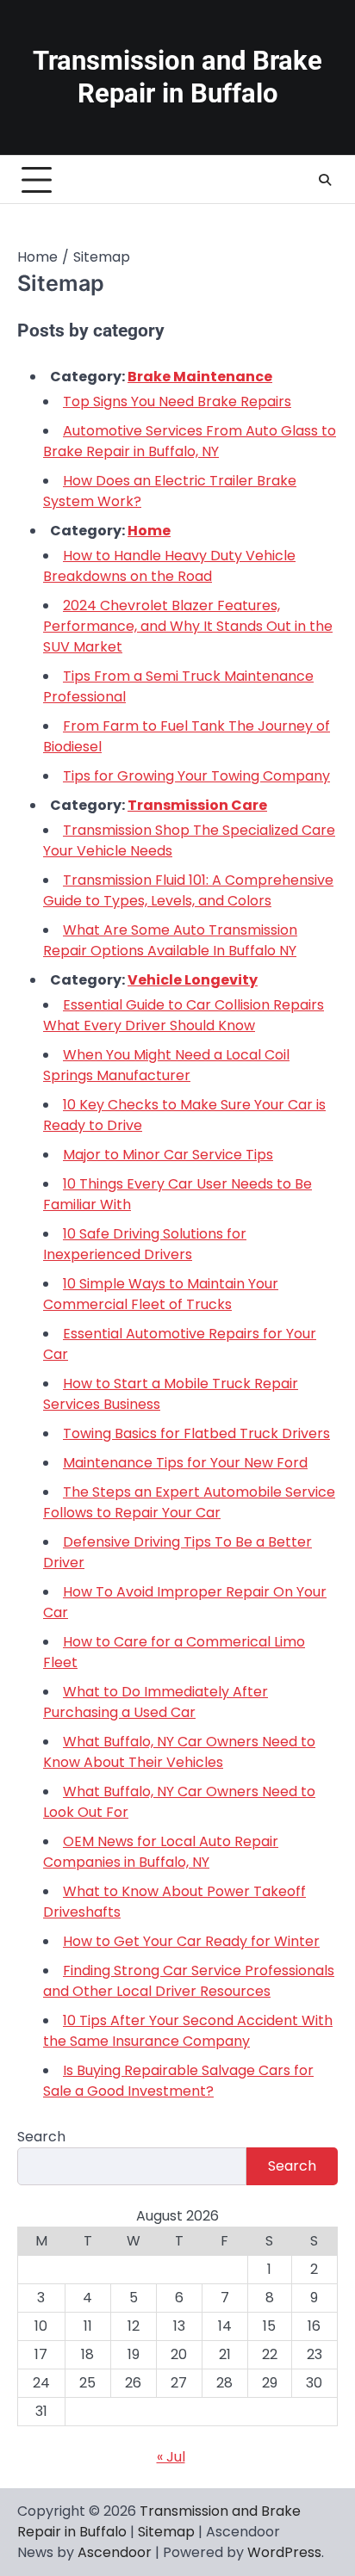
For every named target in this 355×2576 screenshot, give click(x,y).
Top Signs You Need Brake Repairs (177, 402)
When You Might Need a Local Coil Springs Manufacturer (166, 1065)
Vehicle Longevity (193, 980)
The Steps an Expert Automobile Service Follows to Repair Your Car (189, 1502)
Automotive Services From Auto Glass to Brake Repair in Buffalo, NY (190, 441)
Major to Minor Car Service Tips (168, 1155)
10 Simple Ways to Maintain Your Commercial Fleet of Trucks (161, 1294)
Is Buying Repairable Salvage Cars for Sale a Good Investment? (178, 2081)
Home (149, 531)
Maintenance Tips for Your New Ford (185, 1463)
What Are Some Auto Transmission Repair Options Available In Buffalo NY (170, 940)
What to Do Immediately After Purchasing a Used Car (156, 1702)
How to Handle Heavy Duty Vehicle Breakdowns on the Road (169, 566)
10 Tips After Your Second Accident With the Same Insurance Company (188, 2031)
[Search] (325, 180)
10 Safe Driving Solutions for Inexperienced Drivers (145, 1244)
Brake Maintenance (200, 377)
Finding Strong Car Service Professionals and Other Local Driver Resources (189, 1981)
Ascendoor (115, 2552)
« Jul (171, 2457)
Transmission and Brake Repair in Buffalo (177, 77)
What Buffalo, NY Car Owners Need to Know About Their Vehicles (179, 1752)
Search (41, 2137)
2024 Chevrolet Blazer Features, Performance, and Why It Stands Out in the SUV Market (188, 626)
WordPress (284, 2552)
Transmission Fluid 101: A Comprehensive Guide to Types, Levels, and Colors (188, 890)
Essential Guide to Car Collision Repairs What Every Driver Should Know (184, 1015)
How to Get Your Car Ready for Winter (191, 1941)
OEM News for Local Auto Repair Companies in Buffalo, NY (161, 1852)
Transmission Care (197, 805)
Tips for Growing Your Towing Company (196, 776)
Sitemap (166, 2532)
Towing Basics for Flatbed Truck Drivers (196, 1433)
